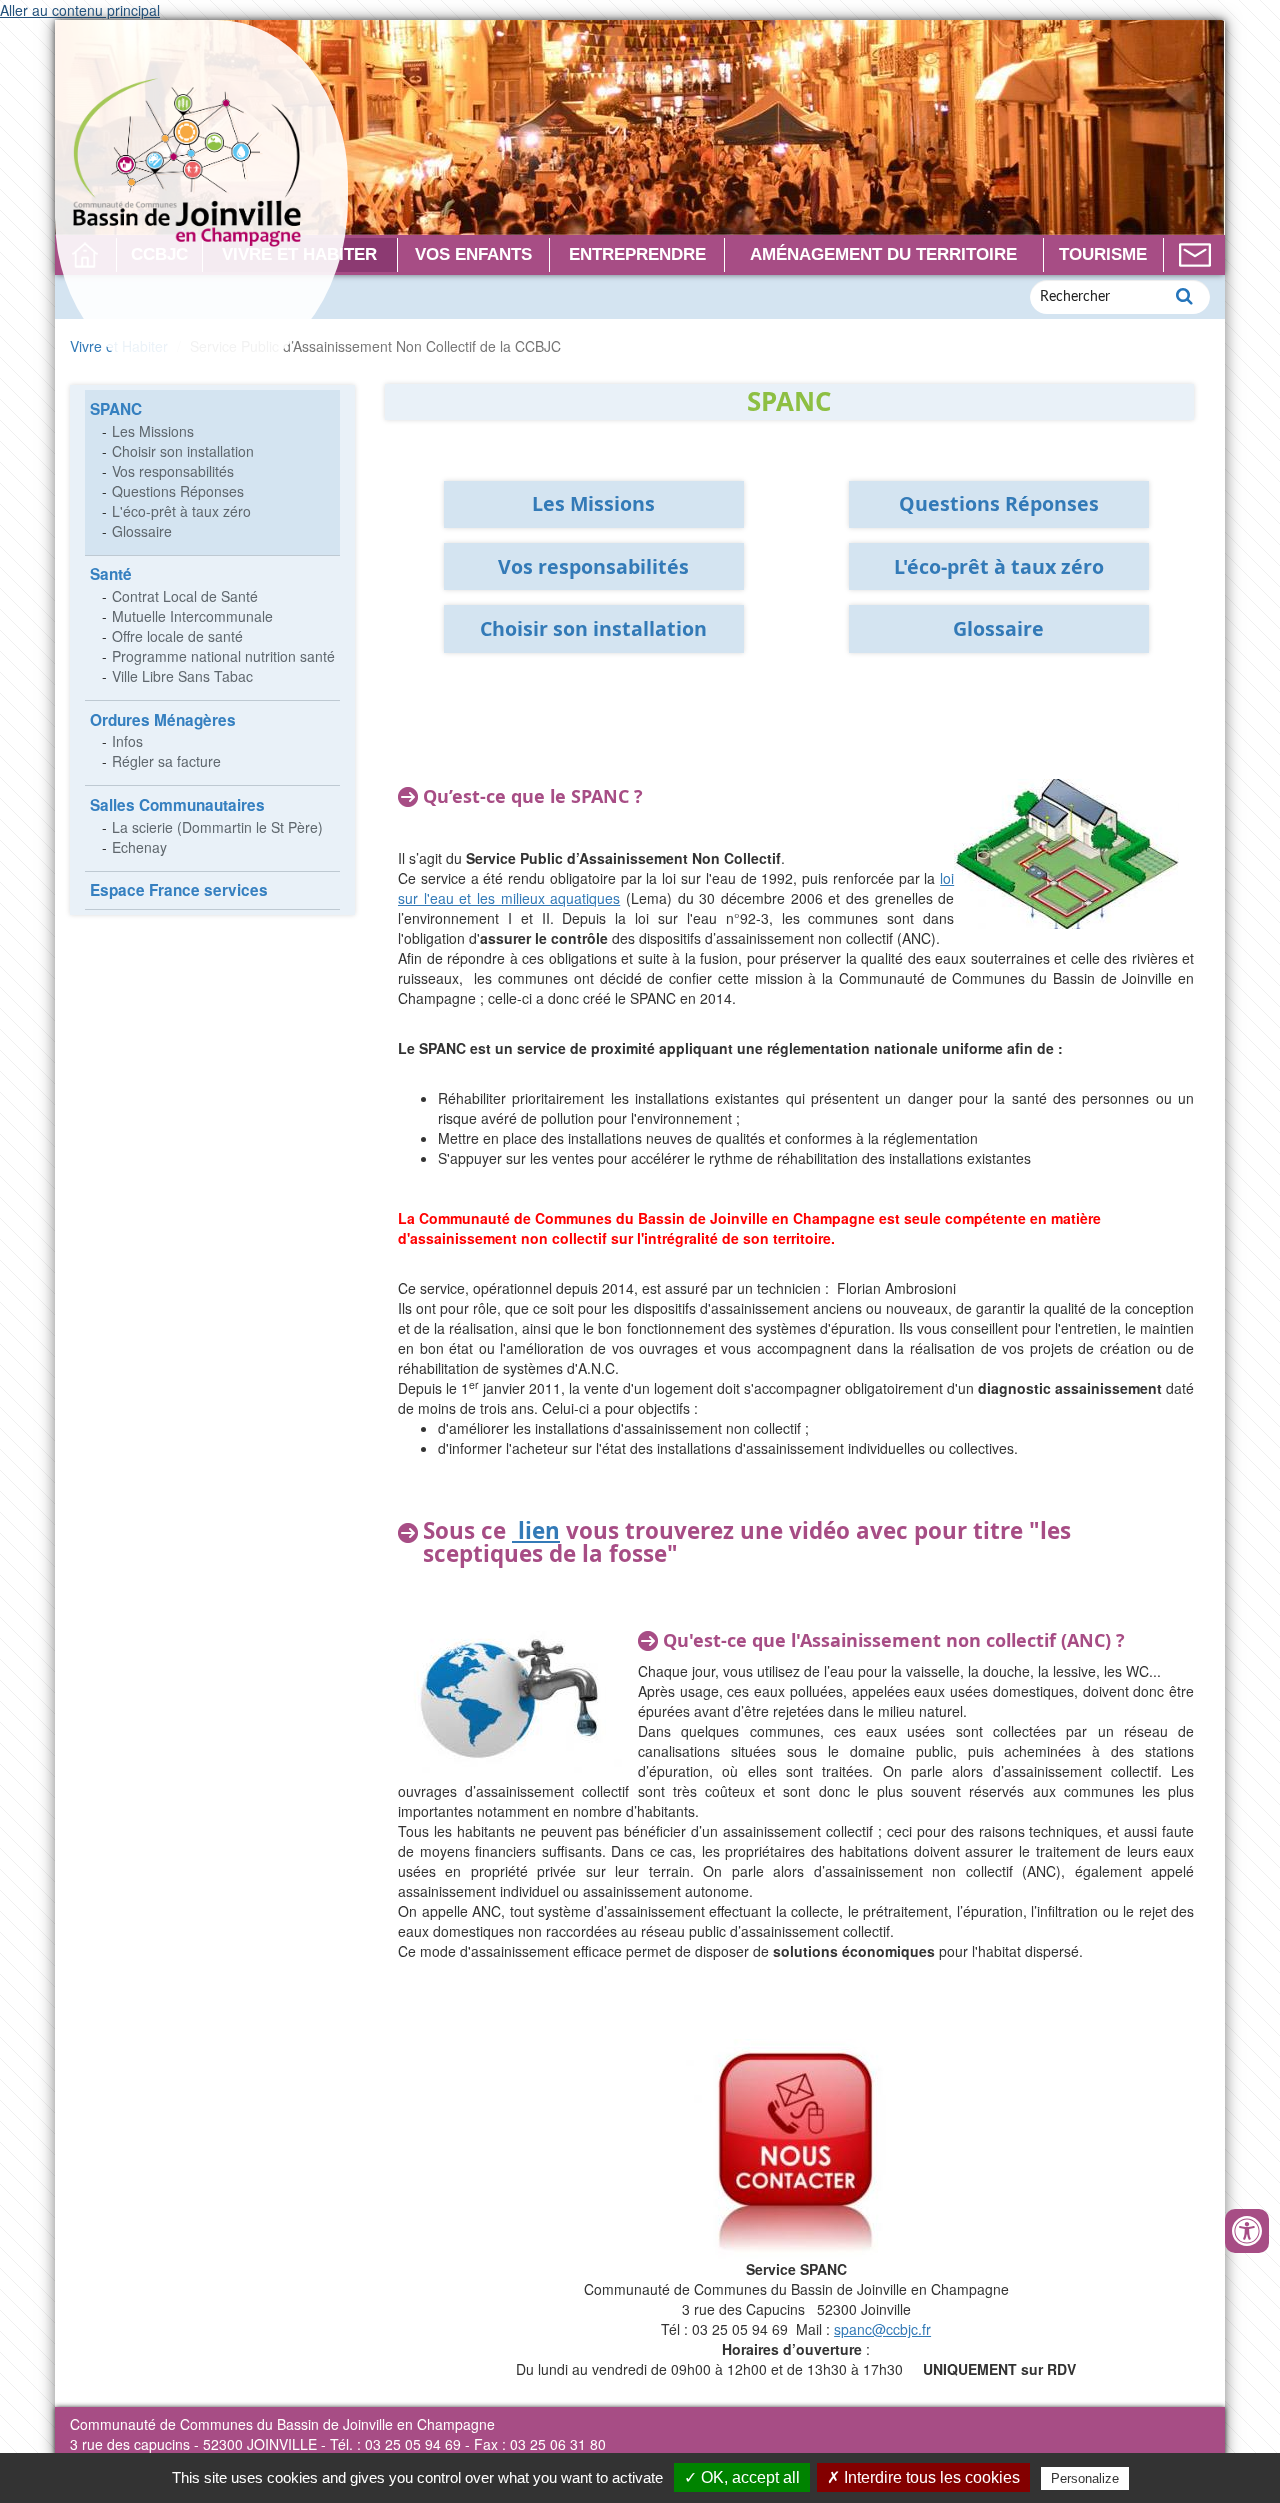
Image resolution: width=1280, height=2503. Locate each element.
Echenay (139, 847)
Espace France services (179, 890)
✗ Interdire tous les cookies (923, 2477)
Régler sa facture (166, 761)
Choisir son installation (183, 451)
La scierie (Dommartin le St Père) (217, 827)
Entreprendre (637, 254)
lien (536, 1530)
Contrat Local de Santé (185, 596)
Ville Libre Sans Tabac (182, 676)
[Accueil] (201, 200)
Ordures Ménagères (163, 720)
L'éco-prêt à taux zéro (181, 511)
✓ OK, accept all (742, 2477)
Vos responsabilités (173, 471)
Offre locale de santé (177, 636)
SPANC (116, 409)
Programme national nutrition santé (223, 656)
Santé (111, 574)
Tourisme (1103, 254)
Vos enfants (473, 254)
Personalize (1085, 2478)
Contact (1194, 255)
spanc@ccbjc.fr (882, 2329)
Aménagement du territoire (883, 254)
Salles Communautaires (177, 805)
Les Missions (153, 431)
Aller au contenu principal (80, 10)
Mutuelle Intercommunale (192, 616)
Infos (127, 741)
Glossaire (142, 531)
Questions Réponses (178, 491)
